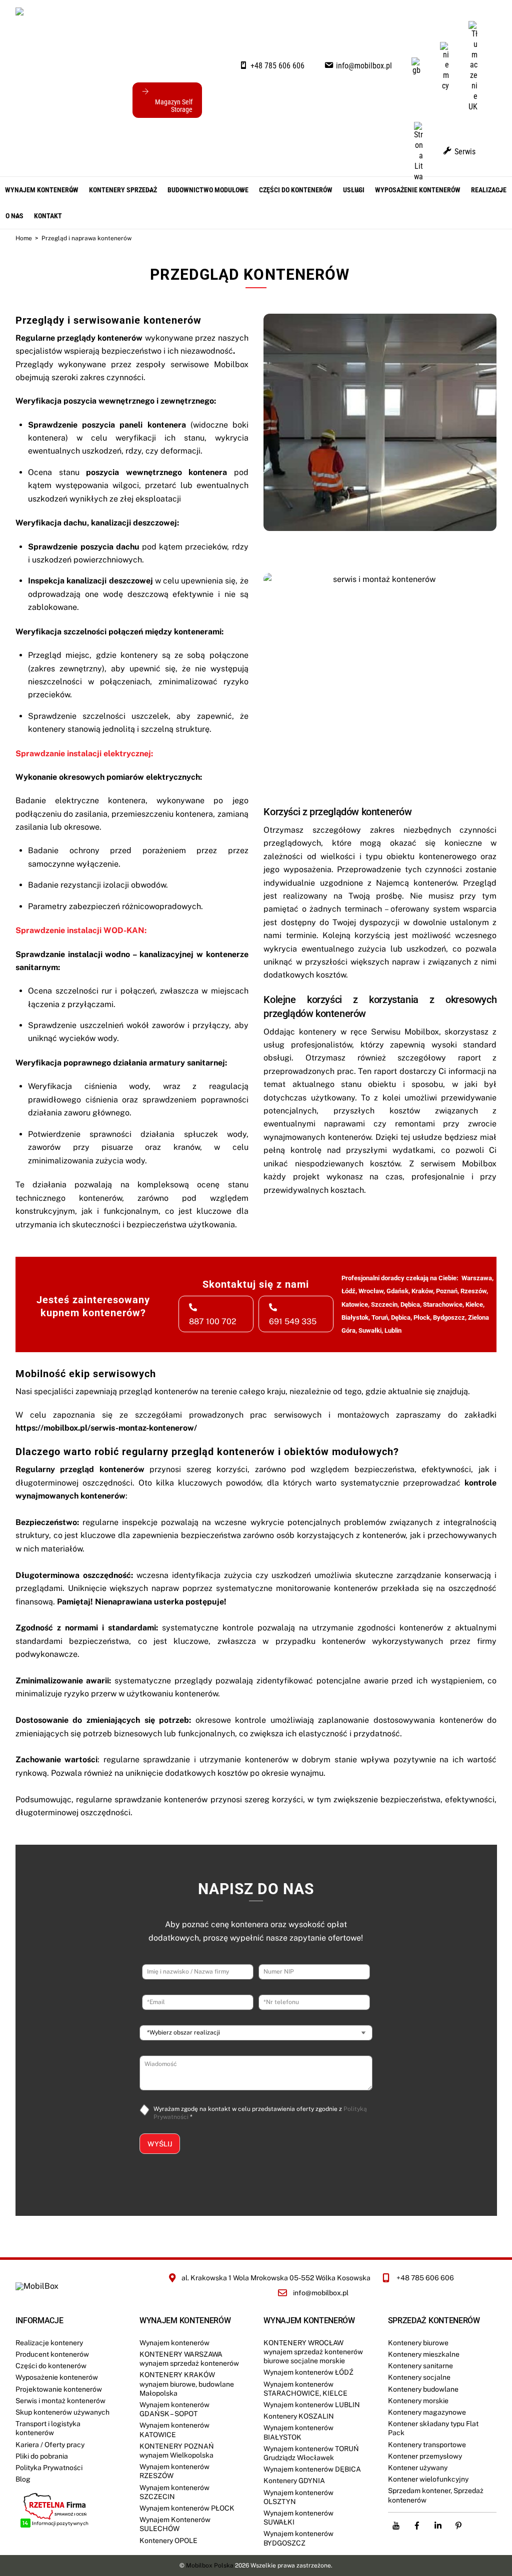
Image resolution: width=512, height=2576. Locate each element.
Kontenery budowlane (423, 2389)
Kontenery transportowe (427, 2445)
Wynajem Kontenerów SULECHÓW (175, 2524)
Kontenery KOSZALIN (299, 2416)
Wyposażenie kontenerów (418, 190)
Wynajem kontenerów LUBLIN (312, 2405)
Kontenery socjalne (419, 2377)
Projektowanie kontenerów (59, 2389)
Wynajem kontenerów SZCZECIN (174, 2492)
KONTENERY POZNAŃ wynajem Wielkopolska (177, 2451)
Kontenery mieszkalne (424, 2354)
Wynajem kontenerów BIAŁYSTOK (298, 2432)
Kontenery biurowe (418, 2343)
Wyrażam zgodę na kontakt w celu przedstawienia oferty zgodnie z (260, 2113)
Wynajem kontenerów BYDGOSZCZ (298, 2538)
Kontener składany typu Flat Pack (433, 2428)
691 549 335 (293, 1321)
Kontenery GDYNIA (294, 2481)
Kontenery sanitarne (420, 2366)
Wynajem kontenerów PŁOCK (187, 2508)
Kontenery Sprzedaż (123, 190)
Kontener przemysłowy (425, 2456)
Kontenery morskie (418, 2401)
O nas (14, 216)
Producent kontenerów (52, 2354)
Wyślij (160, 2144)
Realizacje (489, 190)
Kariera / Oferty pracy (50, 2445)
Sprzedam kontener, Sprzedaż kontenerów (436, 2495)
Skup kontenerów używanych (62, 2412)
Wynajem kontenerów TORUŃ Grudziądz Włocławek (311, 2453)
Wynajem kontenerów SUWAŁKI (298, 2518)
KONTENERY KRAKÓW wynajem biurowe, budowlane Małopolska (187, 2384)
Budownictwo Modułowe (208, 190)
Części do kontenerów (51, 2366)
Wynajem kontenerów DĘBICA (312, 2469)
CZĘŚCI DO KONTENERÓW (296, 190)
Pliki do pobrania (42, 2456)
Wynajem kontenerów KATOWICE (174, 2430)
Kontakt (48, 216)
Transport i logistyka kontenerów (48, 2428)
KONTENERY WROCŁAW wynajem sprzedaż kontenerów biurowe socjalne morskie (313, 2352)
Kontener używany (418, 2468)
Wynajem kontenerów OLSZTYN (298, 2497)
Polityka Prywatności (49, 2468)
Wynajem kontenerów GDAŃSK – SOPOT (174, 2409)
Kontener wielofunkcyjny (428, 2479)
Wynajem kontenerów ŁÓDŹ (308, 2372)
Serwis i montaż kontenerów (60, 2401)
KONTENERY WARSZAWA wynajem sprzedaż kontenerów (189, 2359)
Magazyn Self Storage (174, 106)
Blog (23, 2479)
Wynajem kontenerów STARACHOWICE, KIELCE (305, 2389)
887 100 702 (213, 1321)
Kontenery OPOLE (168, 2541)
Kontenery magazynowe (427, 2412)
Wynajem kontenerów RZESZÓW (174, 2471)
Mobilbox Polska (210, 2566)
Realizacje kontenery (49, 2343)
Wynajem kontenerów (42, 190)
